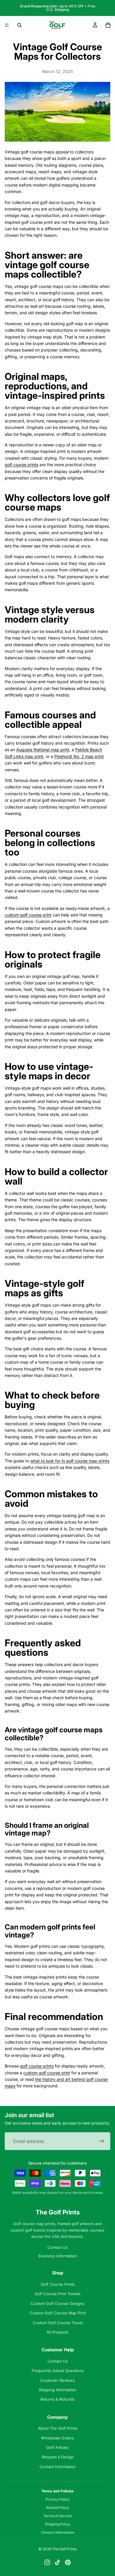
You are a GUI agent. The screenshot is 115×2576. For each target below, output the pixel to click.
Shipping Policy (58, 2524)
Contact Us (58, 2247)
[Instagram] (47, 2562)
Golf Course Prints (58, 2284)
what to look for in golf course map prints (70, 1461)
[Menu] (7, 25)
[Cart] (108, 25)
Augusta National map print (43, 750)
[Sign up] (101, 2141)
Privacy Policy (57, 2499)
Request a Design (58, 2457)
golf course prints (22, 465)
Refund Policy (57, 2508)
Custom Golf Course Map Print (58, 2313)
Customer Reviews (58, 2380)
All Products (57, 2332)
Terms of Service (58, 2516)
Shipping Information (57, 2390)
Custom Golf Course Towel (58, 2323)
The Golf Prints (58, 2212)
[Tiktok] (57, 2562)
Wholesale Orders (57, 2438)
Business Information (58, 2256)
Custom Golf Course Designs (57, 2303)
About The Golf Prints (57, 2428)
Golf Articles (57, 2447)
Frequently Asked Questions (58, 2371)
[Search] (19, 25)
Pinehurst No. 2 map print (79, 756)
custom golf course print (28, 915)
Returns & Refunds (57, 2399)
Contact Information (57, 2467)
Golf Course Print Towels (57, 2294)
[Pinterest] (68, 2562)
